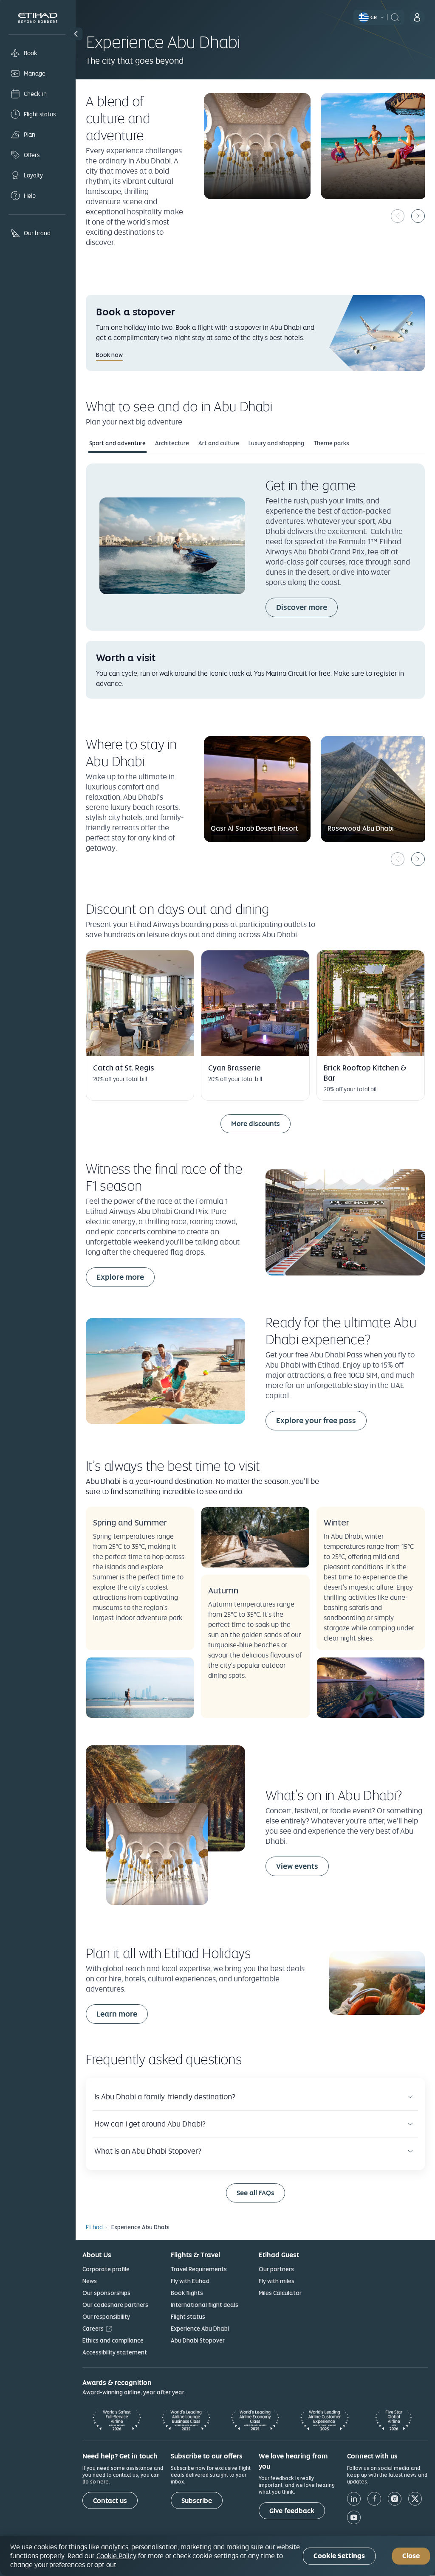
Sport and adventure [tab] (117, 443)
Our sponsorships (106, 2293)
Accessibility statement (115, 2352)
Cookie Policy (116, 2556)
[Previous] (398, 216)
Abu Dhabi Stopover (198, 2340)
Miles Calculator (280, 2293)
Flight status (188, 2317)
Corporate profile (106, 2269)
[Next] (418, 216)
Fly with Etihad (190, 2281)
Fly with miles (277, 2281)
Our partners (276, 2269)
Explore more (120, 1277)
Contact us (110, 2501)
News (90, 2281)
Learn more (117, 2014)
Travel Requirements (199, 2269)
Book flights (187, 2293)
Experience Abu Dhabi (200, 2329)
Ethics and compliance (113, 2340)
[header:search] (395, 17)
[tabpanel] (255, 581)
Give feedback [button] (292, 2511)
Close (411, 2556)
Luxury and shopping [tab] (276, 443)
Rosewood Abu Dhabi (361, 828)
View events (302, 1866)
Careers (93, 2329)
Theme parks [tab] (331, 443)
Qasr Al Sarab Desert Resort (254, 828)
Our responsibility (106, 2317)
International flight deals (205, 2305)
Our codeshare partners (115, 2305)
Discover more (302, 607)
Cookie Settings (339, 2556)
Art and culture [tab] (219, 443)
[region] (217, 2556)
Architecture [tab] (172, 443)
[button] (76, 34)
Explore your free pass (316, 1420)
